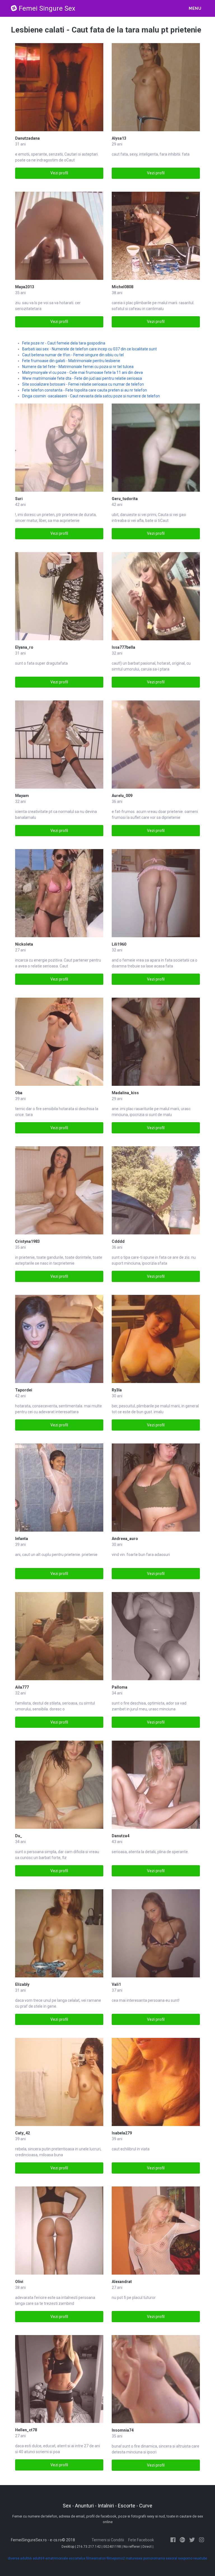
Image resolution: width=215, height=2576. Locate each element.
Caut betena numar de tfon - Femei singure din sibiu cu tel (73, 355)
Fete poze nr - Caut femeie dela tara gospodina (64, 343)
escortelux (77, 2558)
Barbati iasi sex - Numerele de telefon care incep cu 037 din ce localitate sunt (89, 349)
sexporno (185, 2558)
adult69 (39, 2558)
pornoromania (154, 2558)
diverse (14, 2558)
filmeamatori (96, 2558)
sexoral (171, 2558)
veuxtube (200, 2558)
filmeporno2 (116, 2558)
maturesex (134, 2558)
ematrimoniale (57, 2558)
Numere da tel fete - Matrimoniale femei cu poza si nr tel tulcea (78, 367)
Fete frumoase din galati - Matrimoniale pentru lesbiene (71, 361)
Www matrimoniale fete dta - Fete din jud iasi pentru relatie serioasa (82, 378)
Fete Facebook (141, 2540)
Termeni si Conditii (108, 2540)
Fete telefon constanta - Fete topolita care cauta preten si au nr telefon (85, 390)
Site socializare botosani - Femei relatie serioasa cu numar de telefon (83, 384)
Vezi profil (59, 173)
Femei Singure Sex (47, 8)
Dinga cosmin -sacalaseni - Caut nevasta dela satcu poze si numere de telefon (91, 396)
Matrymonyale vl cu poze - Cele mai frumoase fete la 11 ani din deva (82, 372)
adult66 (26, 2558)
